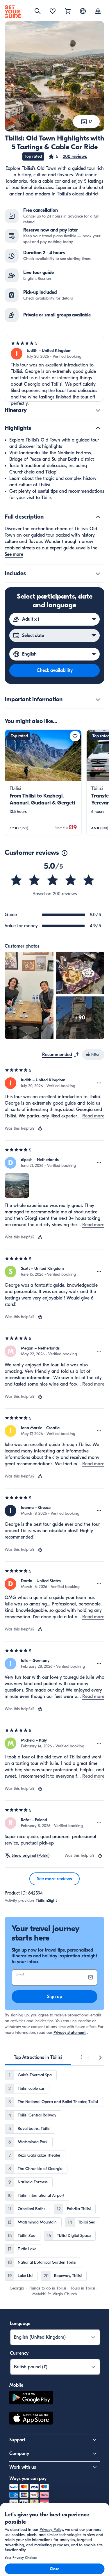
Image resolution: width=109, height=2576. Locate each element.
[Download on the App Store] (31, 2419)
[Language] (83, 11)
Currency (19, 2353)
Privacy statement (70, 2033)
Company (19, 2454)
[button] (67, 156)
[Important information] (98, 699)
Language (20, 2324)
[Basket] (68, 12)
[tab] (38, 2057)
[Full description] (98, 517)
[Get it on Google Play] (31, 2398)
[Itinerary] (98, 410)
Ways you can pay (28, 2479)
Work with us (23, 2467)
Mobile (16, 2385)
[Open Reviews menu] (99, 1083)
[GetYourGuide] (13, 12)
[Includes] (98, 574)
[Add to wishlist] (75, 736)
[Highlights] (98, 428)
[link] (43, 783)
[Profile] (98, 12)
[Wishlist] (53, 12)
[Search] (37, 11)
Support (17, 2440)
